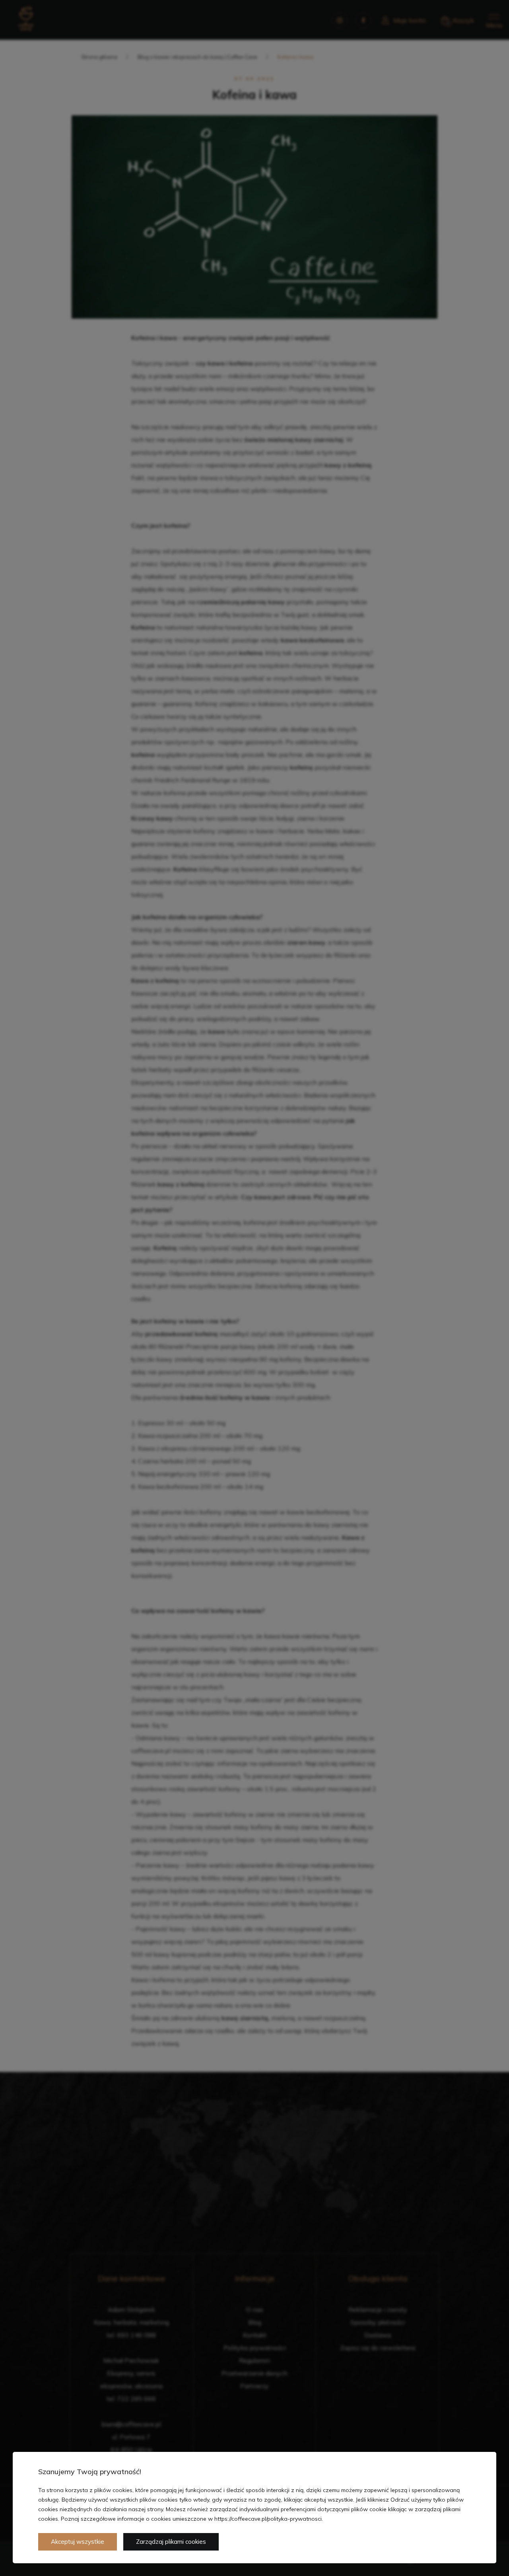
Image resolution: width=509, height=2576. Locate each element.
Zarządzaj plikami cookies (171, 2542)
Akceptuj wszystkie (78, 2542)
